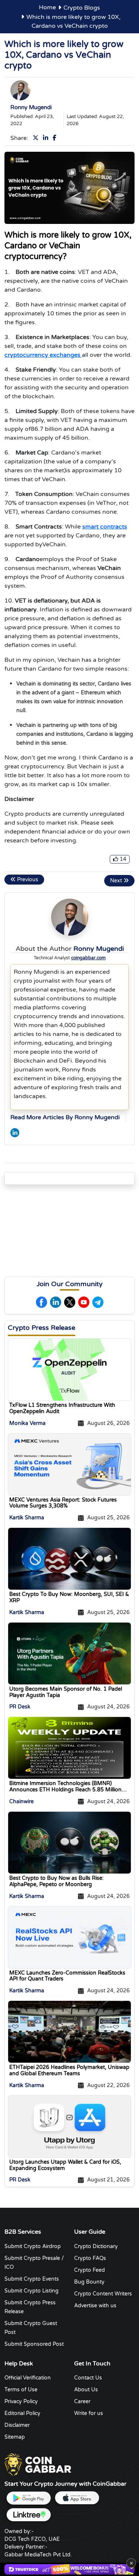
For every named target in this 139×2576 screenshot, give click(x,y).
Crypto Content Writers (103, 2294)
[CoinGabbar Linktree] (29, 2515)
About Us (86, 2390)
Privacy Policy (21, 2401)
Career (82, 2401)
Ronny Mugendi (31, 107)
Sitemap (15, 2437)
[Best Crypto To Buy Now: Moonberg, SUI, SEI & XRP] (69, 1559)
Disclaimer (17, 2425)
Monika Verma (27, 1423)
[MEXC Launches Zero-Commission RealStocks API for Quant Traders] (69, 1937)
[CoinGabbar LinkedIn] (15, 1132)
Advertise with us (95, 2306)
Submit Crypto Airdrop (33, 2246)
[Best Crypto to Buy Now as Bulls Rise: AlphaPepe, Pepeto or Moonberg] (69, 1842)
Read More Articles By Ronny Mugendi (65, 1117)
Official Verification (28, 2378)
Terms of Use (21, 2390)
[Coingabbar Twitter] (37, 138)
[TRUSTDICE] (69, 2569)
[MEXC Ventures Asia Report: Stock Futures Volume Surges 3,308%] (69, 1464)
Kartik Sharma (27, 1518)
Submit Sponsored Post (34, 2344)
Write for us (89, 2413)
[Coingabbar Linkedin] (47, 138)
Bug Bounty (89, 2282)
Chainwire (21, 1802)
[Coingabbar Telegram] (98, 1302)
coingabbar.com (88, 958)
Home (47, 7)
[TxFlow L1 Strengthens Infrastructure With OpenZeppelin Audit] (69, 1369)
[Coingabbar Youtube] (84, 1302)
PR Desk (20, 1707)
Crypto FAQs (90, 2258)
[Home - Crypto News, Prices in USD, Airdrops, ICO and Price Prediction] (38, 2464)
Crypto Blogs (82, 8)
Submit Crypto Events (32, 2279)
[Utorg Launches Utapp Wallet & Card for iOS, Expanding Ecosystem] (69, 2126)
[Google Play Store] (29, 2498)
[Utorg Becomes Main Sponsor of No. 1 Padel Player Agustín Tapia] (69, 1653)
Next (117, 881)
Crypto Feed (90, 2270)
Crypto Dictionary (96, 2246)
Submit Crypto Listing (32, 2291)
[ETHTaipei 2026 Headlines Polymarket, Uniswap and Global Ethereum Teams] (69, 2032)
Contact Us (88, 2378)
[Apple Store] (77, 2498)
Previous (27, 880)
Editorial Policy (22, 2413)
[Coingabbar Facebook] (56, 138)
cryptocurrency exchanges (43, 355)
